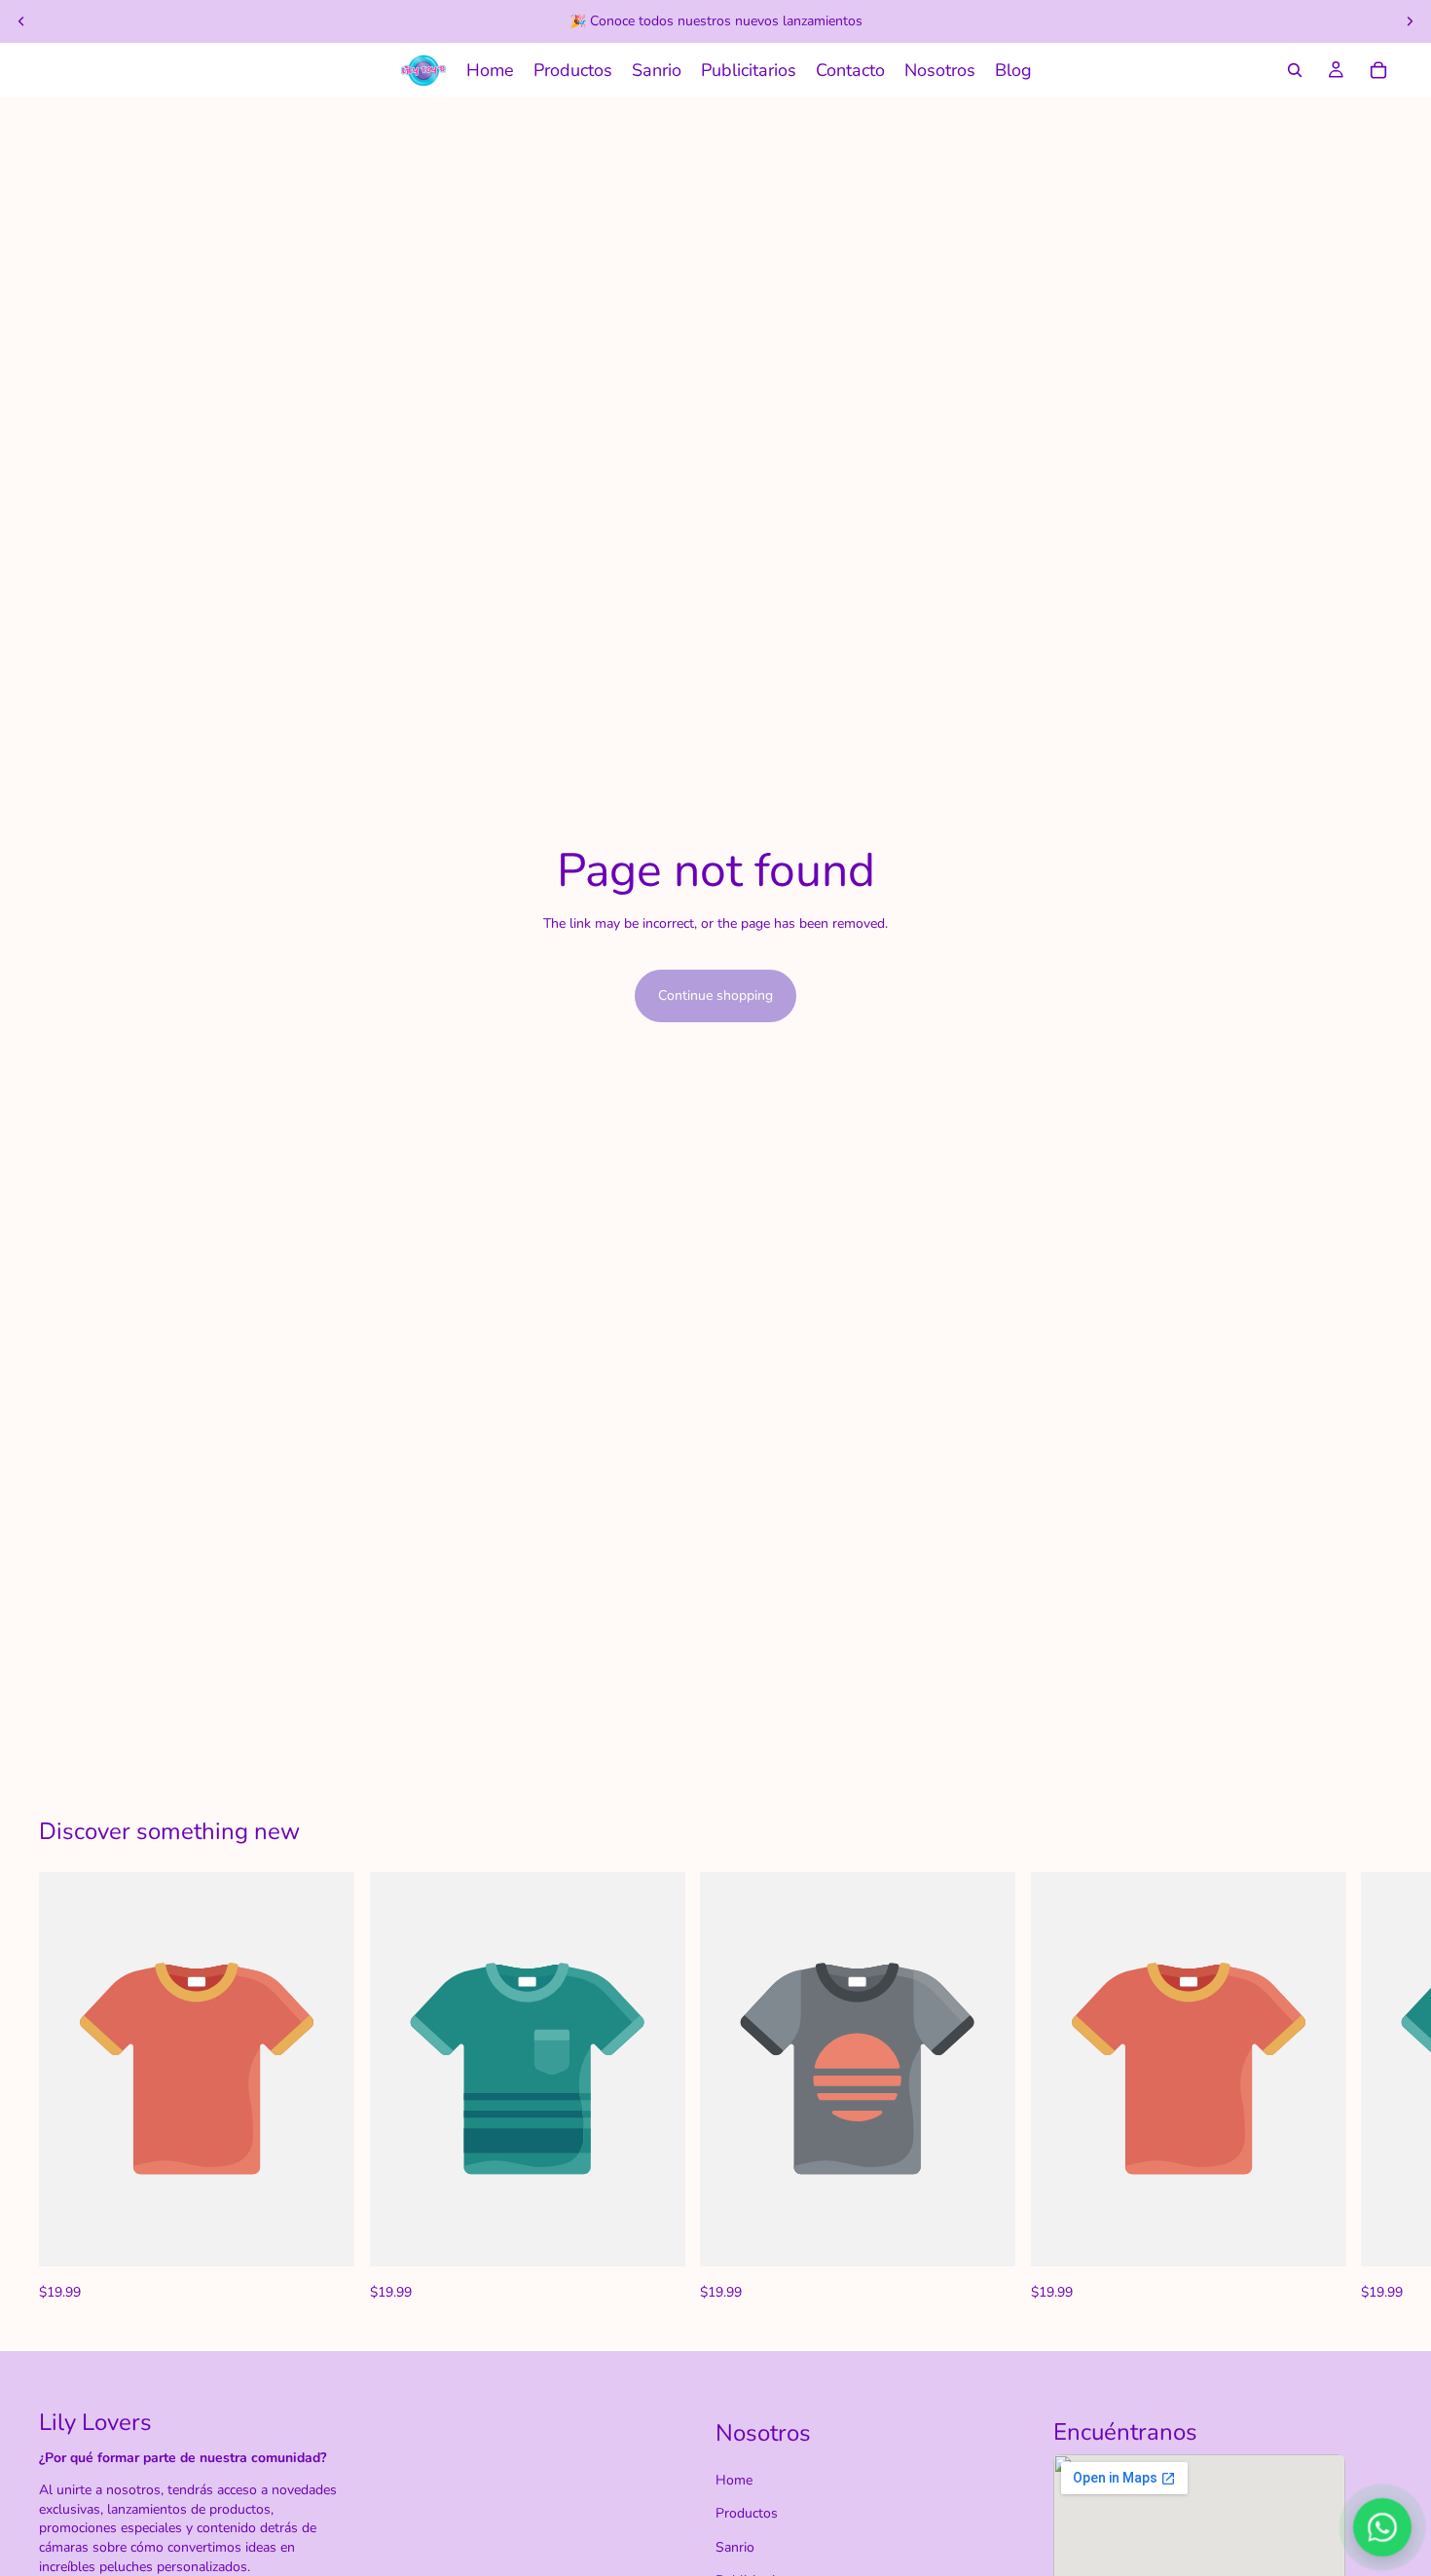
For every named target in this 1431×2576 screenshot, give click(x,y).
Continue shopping (715, 995)
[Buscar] (1295, 70)
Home (734, 2480)
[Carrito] (1378, 70)
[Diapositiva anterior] (21, 21)
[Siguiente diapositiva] (1410, 21)
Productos (747, 2513)
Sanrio (735, 2547)
